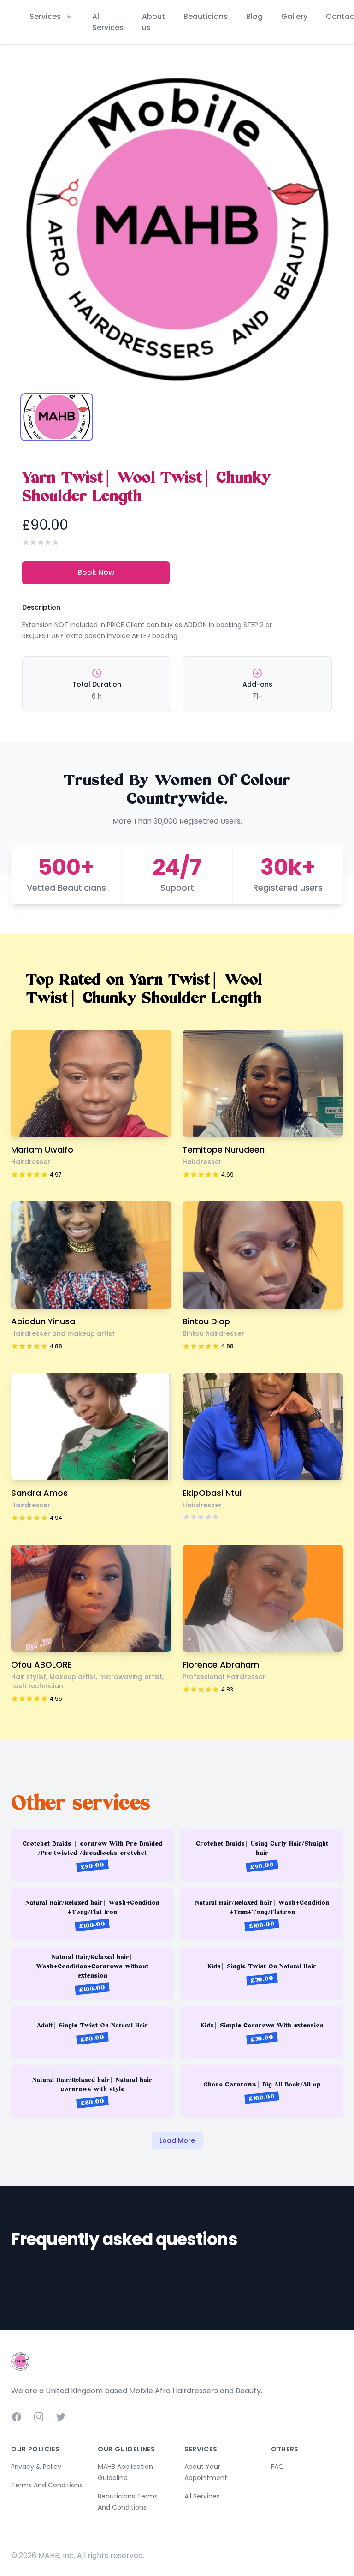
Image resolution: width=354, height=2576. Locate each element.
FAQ (277, 2467)
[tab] (57, 417)
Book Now (96, 572)
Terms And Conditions (47, 2485)
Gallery (294, 16)
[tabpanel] (177, 229)
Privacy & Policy (36, 2467)
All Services (108, 22)
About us (153, 22)
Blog (254, 16)
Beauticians (206, 16)
